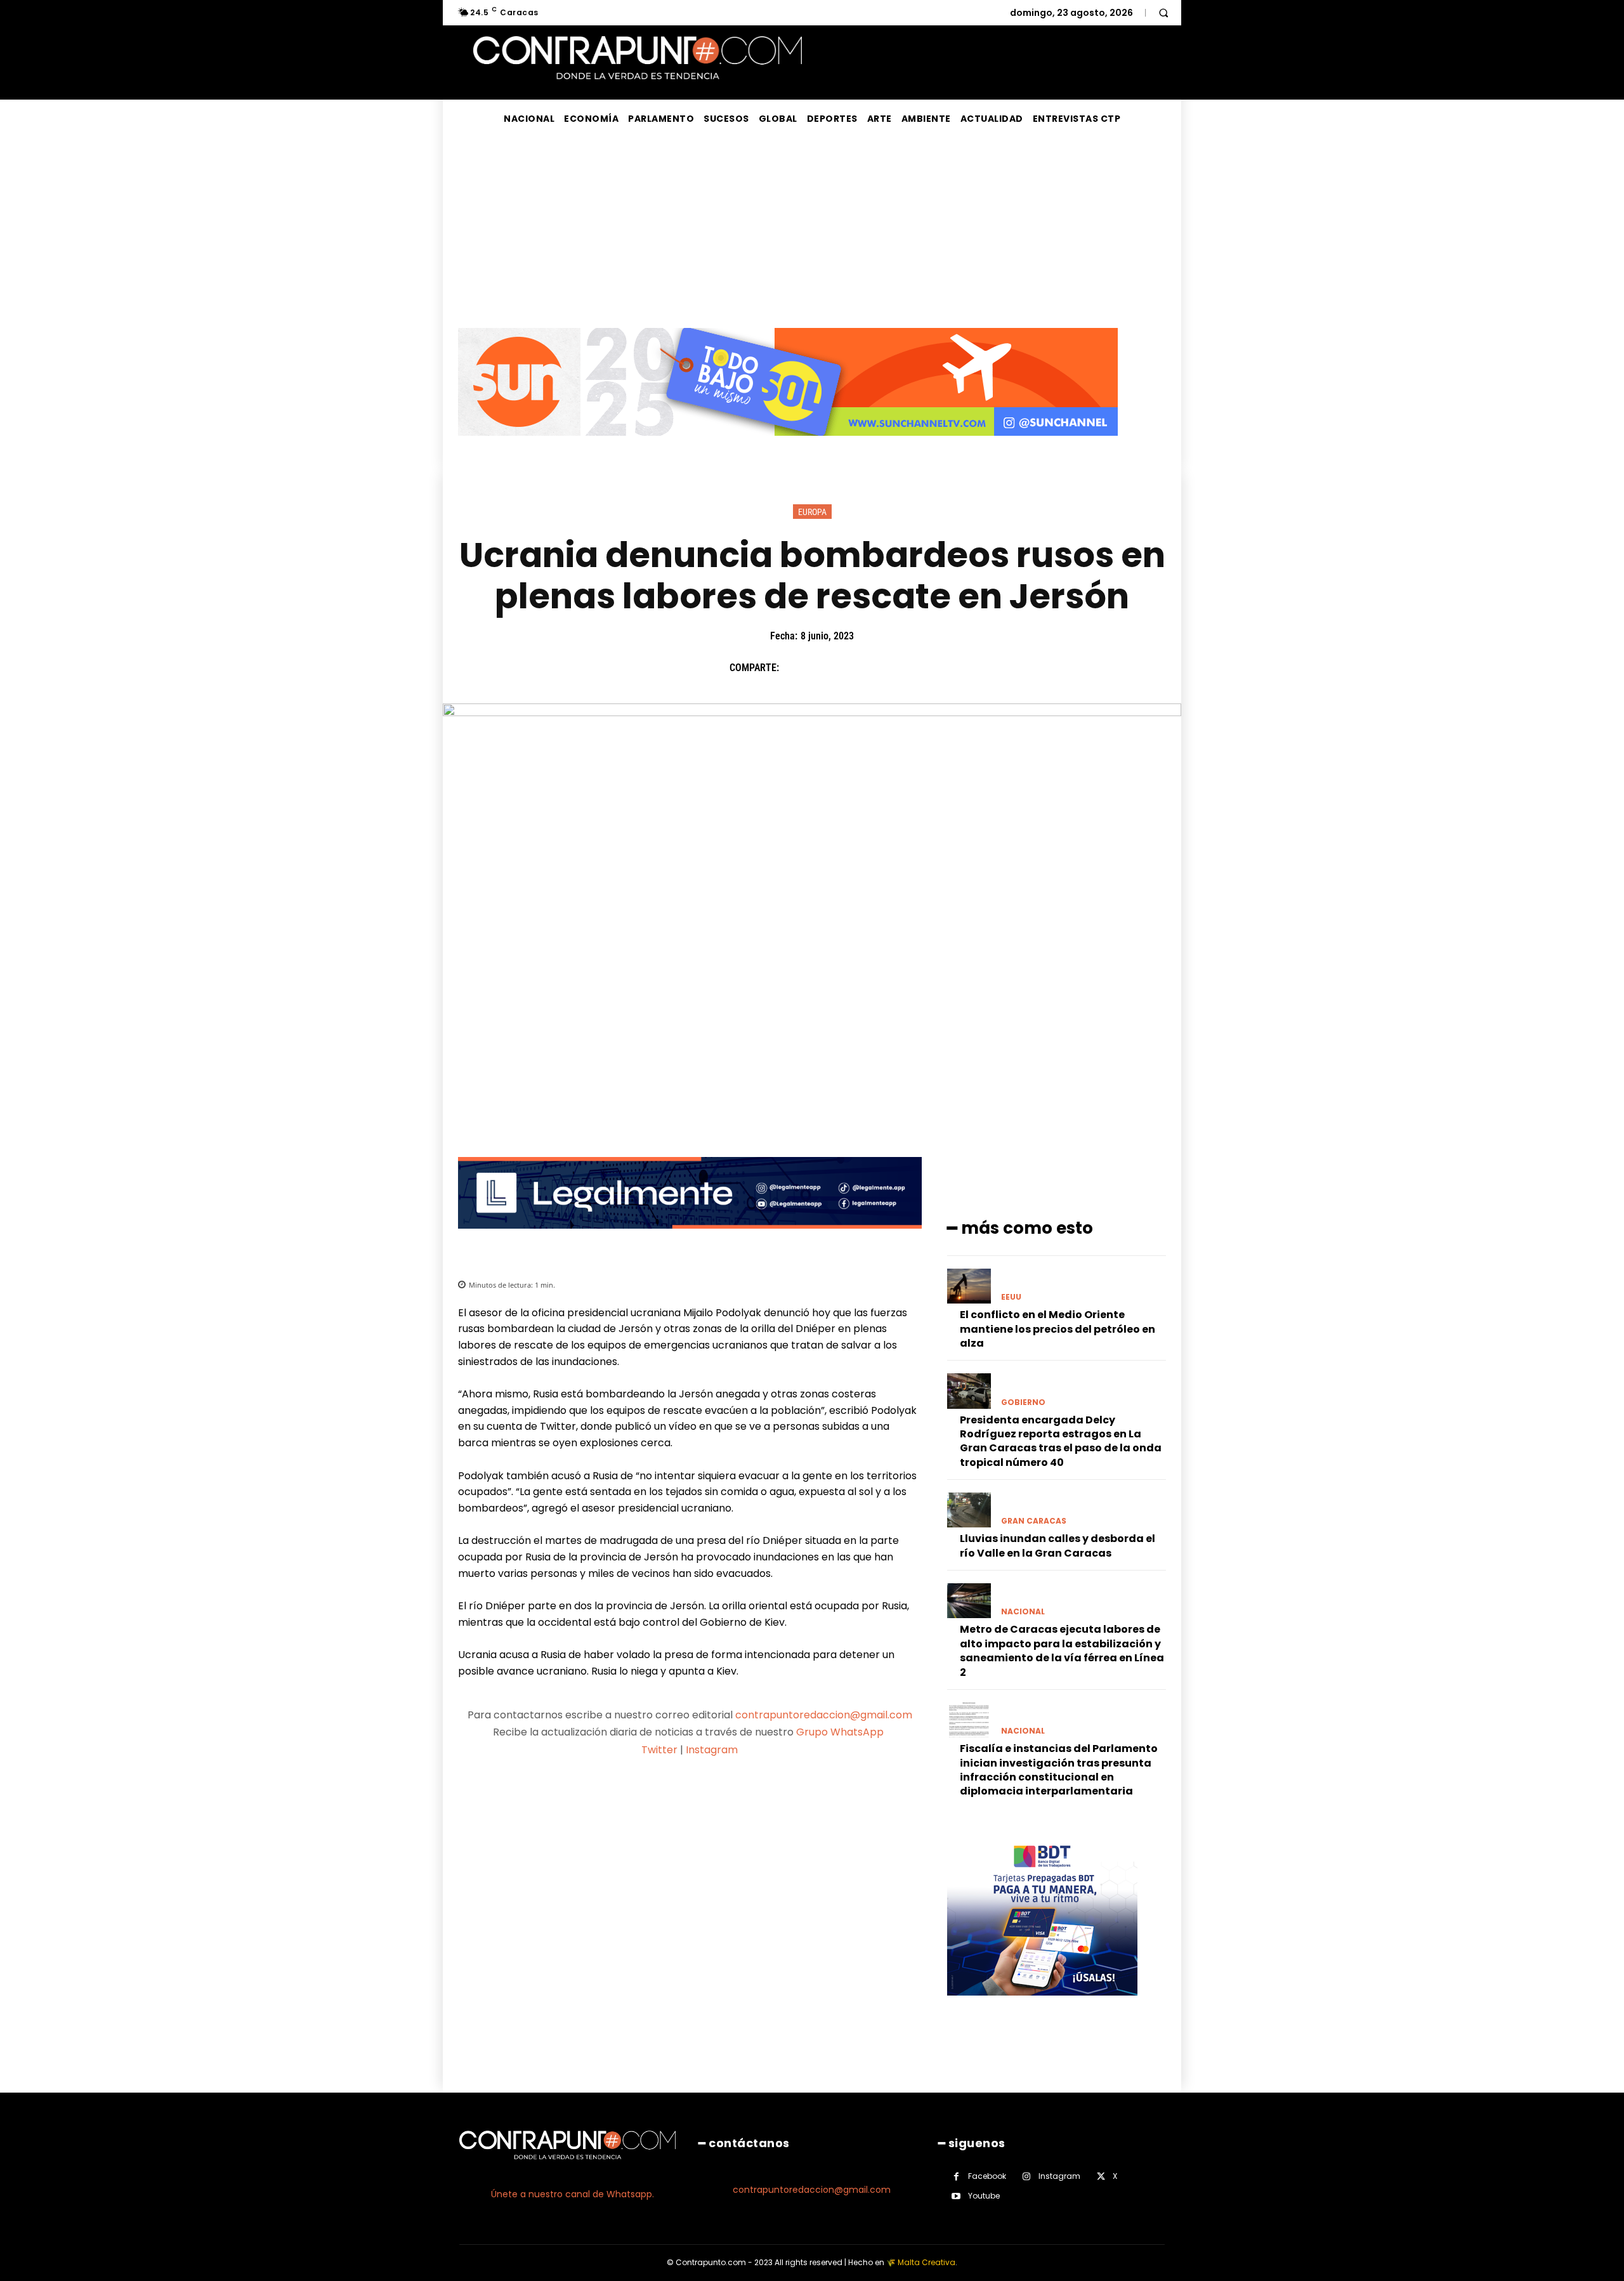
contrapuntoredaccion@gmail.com (824, 1715)
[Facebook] (795, 667)
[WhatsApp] (882, 667)
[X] (824, 667)
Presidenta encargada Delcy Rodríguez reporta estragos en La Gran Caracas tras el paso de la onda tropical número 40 (1061, 1441)
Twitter (659, 1750)
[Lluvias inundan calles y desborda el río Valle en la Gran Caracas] (969, 1510)
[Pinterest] (853, 667)
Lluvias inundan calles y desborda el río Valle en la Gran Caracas (1058, 1546)
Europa (812, 512)
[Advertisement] (812, 233)
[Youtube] (956, 2196)
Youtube (984, 2196)
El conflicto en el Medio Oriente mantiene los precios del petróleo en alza (1058, 1329)
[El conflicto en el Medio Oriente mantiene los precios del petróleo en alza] (969, 1286)
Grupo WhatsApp (841, 1732)
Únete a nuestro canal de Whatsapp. (573, 2194)
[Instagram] (1027, 2177)
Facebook (987, 2176)
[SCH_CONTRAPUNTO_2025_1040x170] (788, 446)
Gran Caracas (1034, 1521)
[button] (1163, 13)
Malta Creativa (927, 2262)
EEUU (1011, 1297)
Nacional (1023, 1612)
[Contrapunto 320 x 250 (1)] (1042, 2005)
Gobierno (1023, 1402)
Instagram (712, 1750)
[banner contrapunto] (690, 1239)
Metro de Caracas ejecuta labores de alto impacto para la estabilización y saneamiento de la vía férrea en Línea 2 (1062, 1650)
